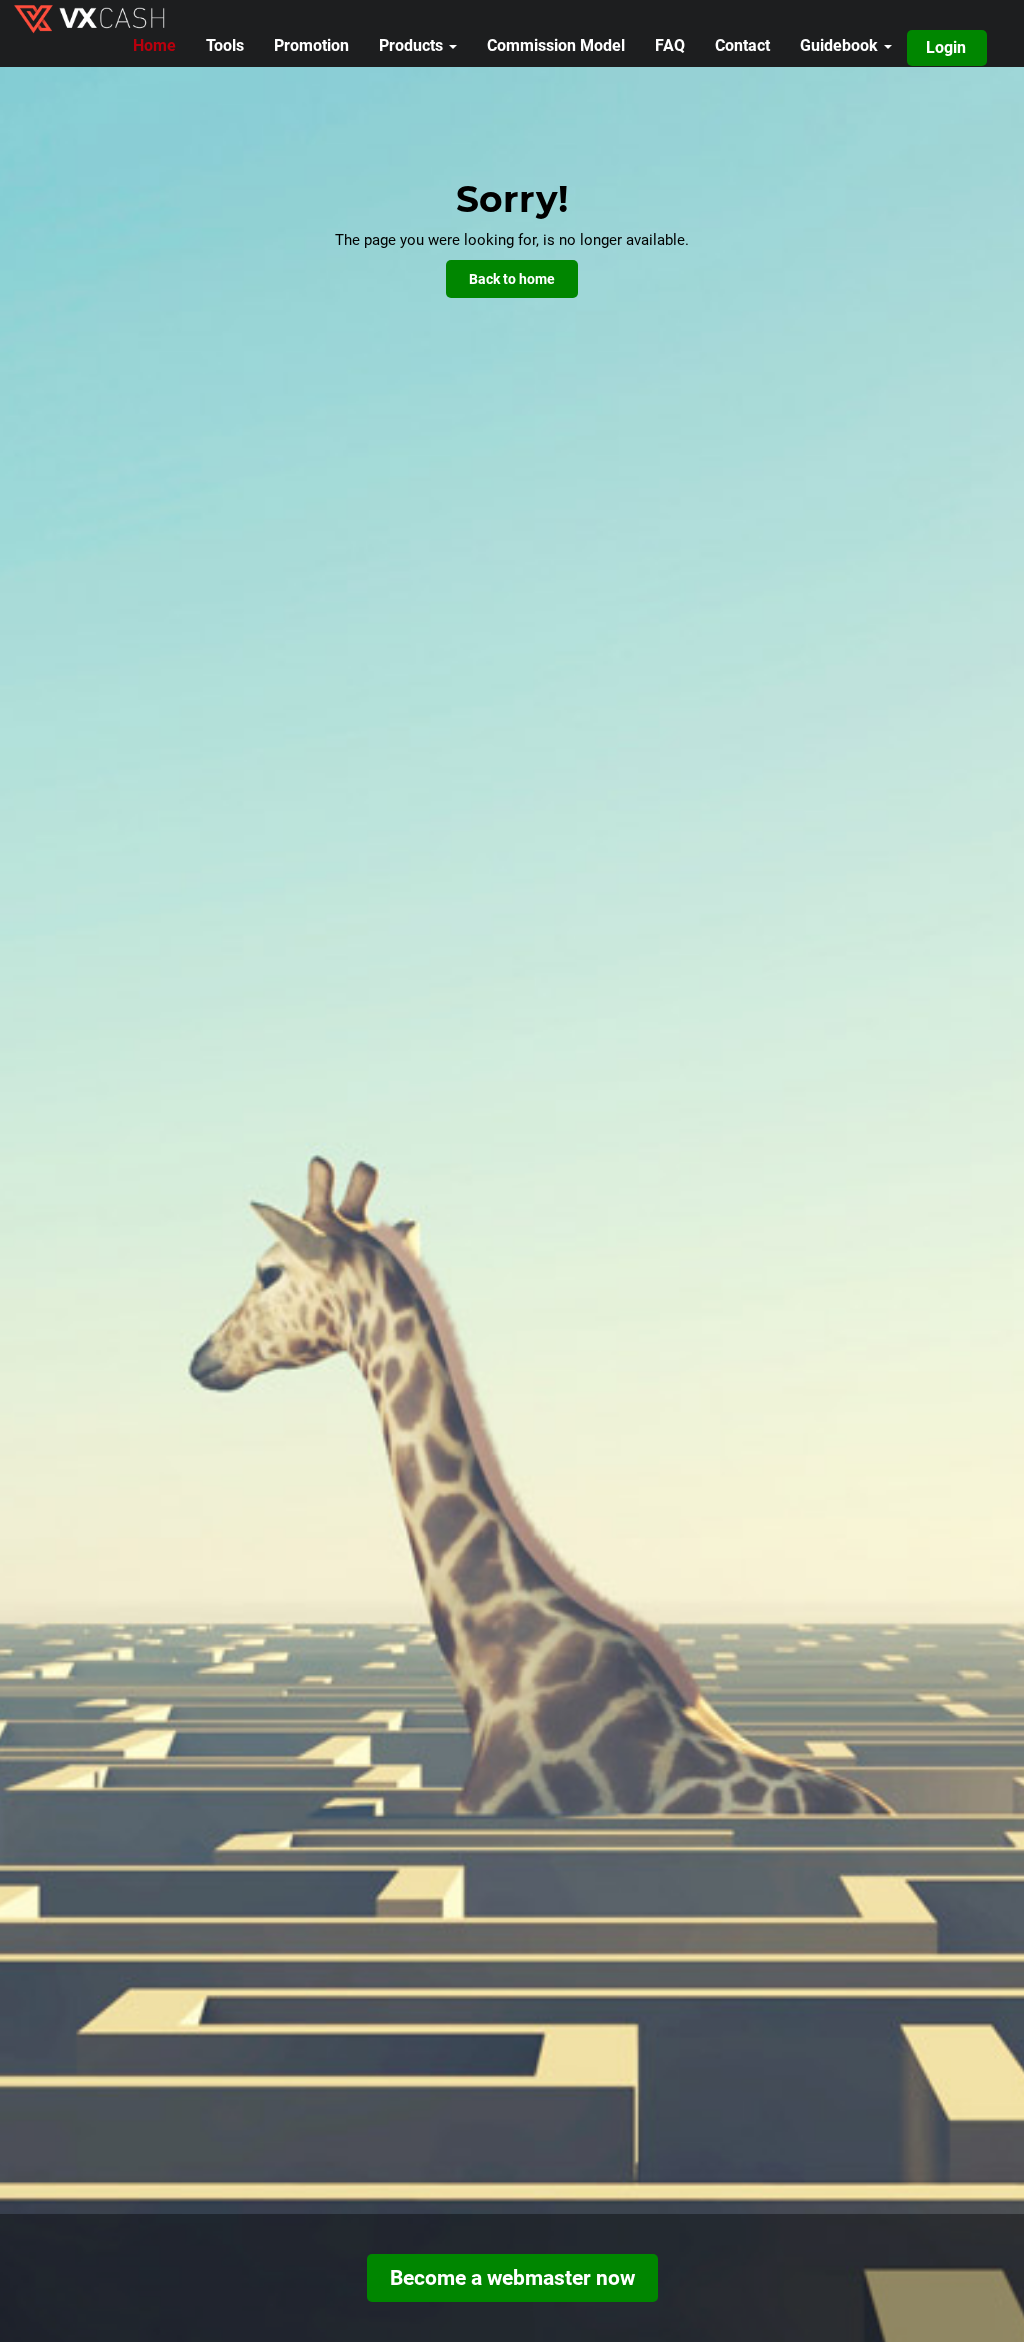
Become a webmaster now (512, 2278)
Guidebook (841, 45)
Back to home (512, 279)
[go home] (108, 17)
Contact (742, 45)
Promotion (311, 45)
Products (413, 45)
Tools (225, 45)
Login (946, 47)
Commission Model (556, 45)
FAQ (670, 45)
